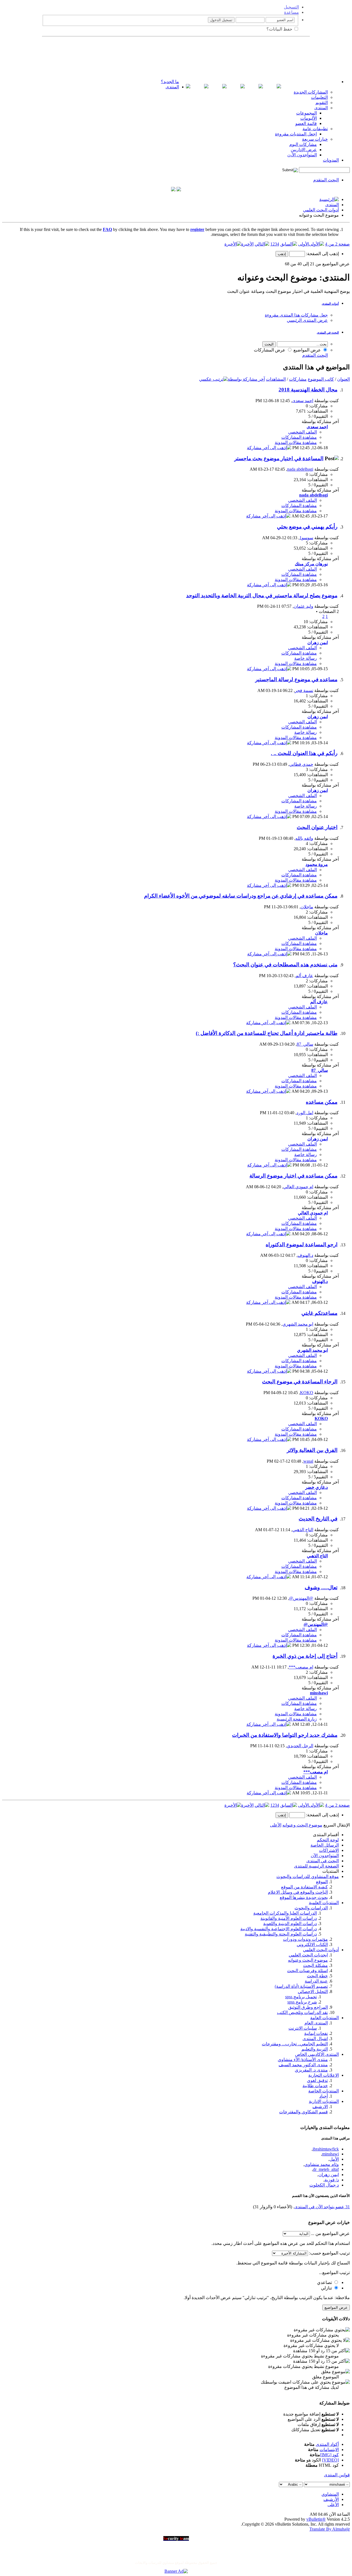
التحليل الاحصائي (313, 1992)
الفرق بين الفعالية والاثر (312, 1450)
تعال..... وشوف (321, 1587)
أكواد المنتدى (327, 2444)
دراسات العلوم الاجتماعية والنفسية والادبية (279, 1929)
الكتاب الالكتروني (312, 1944)
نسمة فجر (304, 690)
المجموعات (306, 113)
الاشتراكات (329, 1850)
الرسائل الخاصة (325, 1845)
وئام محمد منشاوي (322, 2164)
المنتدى (172, 87)
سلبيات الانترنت (303, 2028)
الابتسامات (329, 2450)
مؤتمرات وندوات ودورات (305, 1939)
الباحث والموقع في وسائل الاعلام (298, 1892)
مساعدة (291, 12)
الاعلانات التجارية (324, 2075)
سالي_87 (305, 1044)
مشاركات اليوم (303, 144)
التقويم (322, 103)
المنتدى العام (316, 2023)
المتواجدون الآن (325, 1856)
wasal (308, 1461)
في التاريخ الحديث (318, 1519)
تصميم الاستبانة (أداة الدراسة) (301, 1986)
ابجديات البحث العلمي (308, 1955)
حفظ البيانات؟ (280, 29)
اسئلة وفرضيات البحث (307, 1971)
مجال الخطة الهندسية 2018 (308, 390)
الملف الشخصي (302, 432)
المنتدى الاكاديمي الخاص (317, 2054)
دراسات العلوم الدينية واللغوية (290, 1924)
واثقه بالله (304, 838)
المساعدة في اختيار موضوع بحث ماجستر (279, 458)
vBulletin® (316, 2519)
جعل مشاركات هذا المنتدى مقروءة (296, 315)
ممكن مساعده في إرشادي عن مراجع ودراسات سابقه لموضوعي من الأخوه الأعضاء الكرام (241, 896)
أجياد (324, 2096)
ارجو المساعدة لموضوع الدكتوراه (302, 1245)
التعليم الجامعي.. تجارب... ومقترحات (295, 2044)
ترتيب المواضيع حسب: (329, 2253)
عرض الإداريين (304, 150)
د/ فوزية (332, 2180)
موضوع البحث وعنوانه (308, 1960)
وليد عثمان (303, 606)
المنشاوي (330, 2494)
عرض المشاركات (270, 350)
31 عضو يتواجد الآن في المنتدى (322, 2207)
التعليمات (319, 97)
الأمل (334, 2159)
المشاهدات (276, 379)
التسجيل (291, 7)
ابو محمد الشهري (298, 1324)
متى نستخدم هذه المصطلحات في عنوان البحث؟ (285, 965)
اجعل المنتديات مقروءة (296, 134)
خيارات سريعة (315, 139)
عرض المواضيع (308, 350)
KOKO (307, 1393)
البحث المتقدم (326, 180)
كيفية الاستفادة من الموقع (304, 1887)
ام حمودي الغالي (298, 1187)
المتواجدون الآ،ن (302, 155)
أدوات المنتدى (330, 304)
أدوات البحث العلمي (321, 210)
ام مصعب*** (301, 1667)
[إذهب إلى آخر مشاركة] (269, 448)
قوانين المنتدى (337, 2475)
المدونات (331, 160)
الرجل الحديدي (300, 1746)
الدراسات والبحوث (311, 1908)
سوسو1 (306, 538)
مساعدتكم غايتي (319, 1313)
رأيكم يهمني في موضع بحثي (307, 527)
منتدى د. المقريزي (311, 2070)
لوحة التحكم (328, 1840)
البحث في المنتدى (328, 332)
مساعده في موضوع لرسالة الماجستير (296, 679)
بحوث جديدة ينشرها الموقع (304, 1897)
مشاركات (298, 379)
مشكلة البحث (315, 1965)
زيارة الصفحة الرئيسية (297, 1719)
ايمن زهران (329, 2175)
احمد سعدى (303, 401)
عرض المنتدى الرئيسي (307, 320)
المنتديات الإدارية (324, 2101)
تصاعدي (325, 2282)
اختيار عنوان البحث (317, 827)
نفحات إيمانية (316, 2033)
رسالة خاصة (306, 658)
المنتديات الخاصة (324, 2091)
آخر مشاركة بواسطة (246, 379)
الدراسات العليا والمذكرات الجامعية (285, 1913)
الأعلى (276, 1825)
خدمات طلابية (315, 2086)
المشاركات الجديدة (311, 92)
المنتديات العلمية (324, 1903)
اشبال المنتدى (315, 2039)
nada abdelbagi (300, 469)
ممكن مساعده (322, 1102)
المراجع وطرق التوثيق (308, 2007)
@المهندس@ (301, 1598)
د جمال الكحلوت (324, 2185)
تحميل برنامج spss (301, 1997)
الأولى (303, 244)
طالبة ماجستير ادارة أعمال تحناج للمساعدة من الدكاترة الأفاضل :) (267, 1033)
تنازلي (327, 2288)
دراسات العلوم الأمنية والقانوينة (289, 1918)
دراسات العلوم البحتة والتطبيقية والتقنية (281, 1934)
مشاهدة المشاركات (299, 437)
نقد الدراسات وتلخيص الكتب (302, 2012)
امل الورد (305, 1113)
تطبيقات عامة (315, 129)
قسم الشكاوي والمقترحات (303, 2112)
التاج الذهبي (303, 1530)
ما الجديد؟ (170, 82)
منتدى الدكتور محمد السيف (303, 2065)
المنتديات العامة (324, 2018)
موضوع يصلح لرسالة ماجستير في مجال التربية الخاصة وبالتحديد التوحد (262, 595)
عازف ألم (304, 976)
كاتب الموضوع (321, 379)
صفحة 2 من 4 (337, 244)
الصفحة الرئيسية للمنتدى (316, 1866)
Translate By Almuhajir (330, 2529)
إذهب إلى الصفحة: (322, 254)
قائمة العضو (306, 123)
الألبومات (309, 118)
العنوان (343, 379)
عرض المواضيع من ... (330, 2233)
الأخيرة (247, 244)
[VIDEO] (330, 2460)
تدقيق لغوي (317, 2080)
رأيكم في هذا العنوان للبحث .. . (304, 753)
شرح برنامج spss (302, 2002)
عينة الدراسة (316, 1981)
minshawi (330, 2154)
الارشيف (320, 2107)
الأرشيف (331, 2499)
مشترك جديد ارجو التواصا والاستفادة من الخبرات (285, 1735)
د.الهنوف (305, 1255)
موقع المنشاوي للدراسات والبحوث (308, 1876)
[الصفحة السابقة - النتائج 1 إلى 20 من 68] (289, 244)
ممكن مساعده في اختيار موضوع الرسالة (293, 1176)
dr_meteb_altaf (326, 2169)
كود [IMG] (329, 2455)
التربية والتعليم (315, 2049)
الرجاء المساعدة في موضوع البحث (300, 1382)
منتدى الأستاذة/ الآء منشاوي (303, 2060)
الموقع (322, 1882)
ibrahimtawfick (326, 2149)
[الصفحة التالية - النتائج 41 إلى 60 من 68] (262, 244)
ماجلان (307, 907)
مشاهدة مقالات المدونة (296, 442)
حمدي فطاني (301, 764)
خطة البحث (317, 1976)
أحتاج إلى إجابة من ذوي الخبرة (305, 1656)
